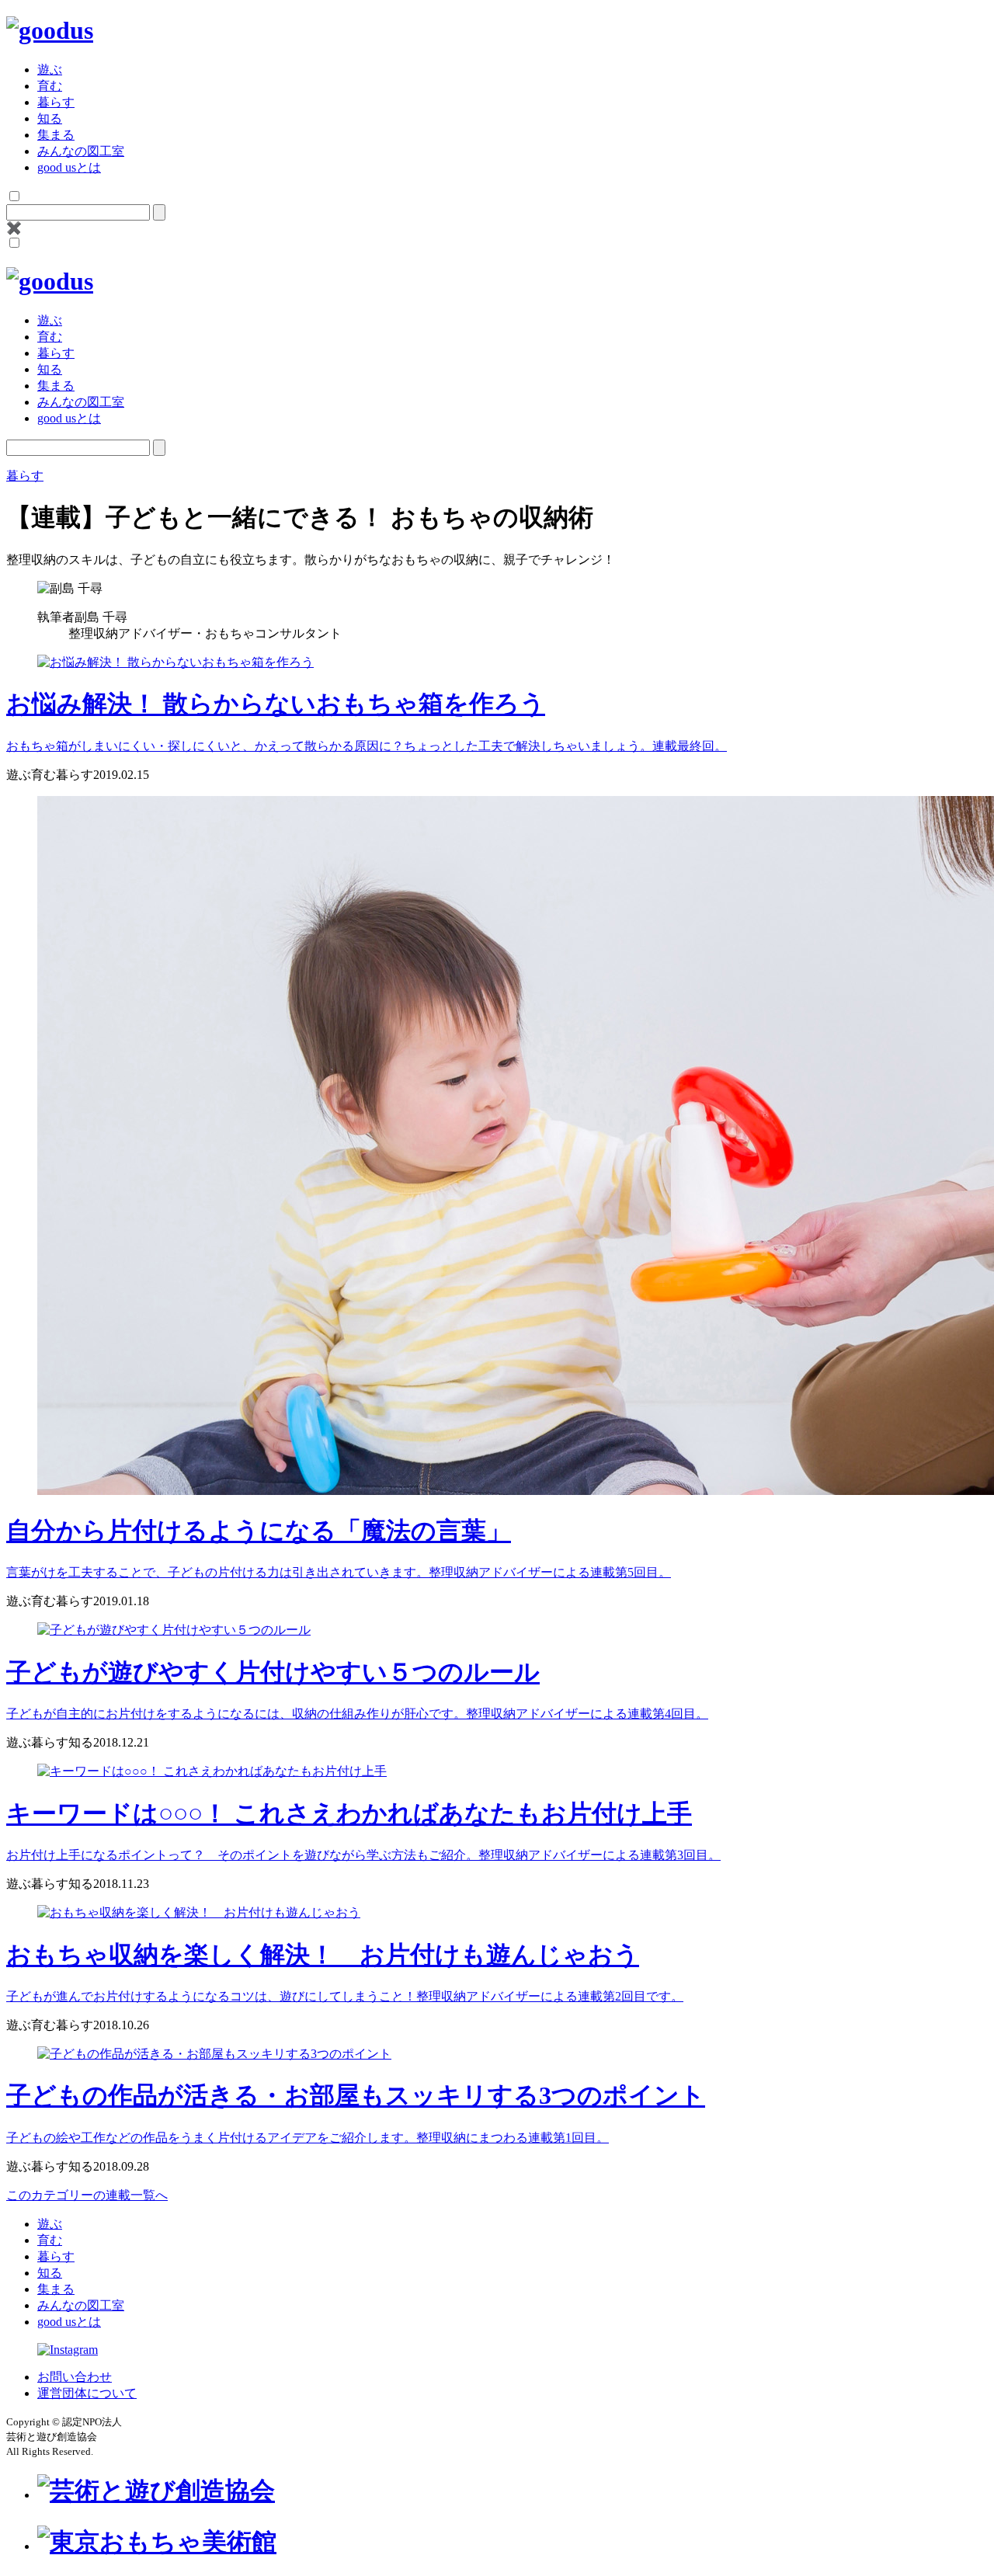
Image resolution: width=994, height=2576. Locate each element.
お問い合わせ (75, 2377)
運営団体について (87, 2393)
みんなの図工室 (81, 151)
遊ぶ (50, 70)
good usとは (69, 167)
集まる (56, 135)
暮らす (56, 102)
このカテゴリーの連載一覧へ (87, 2195)
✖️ (14, 228)
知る (50, 118)
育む (50, 86)
